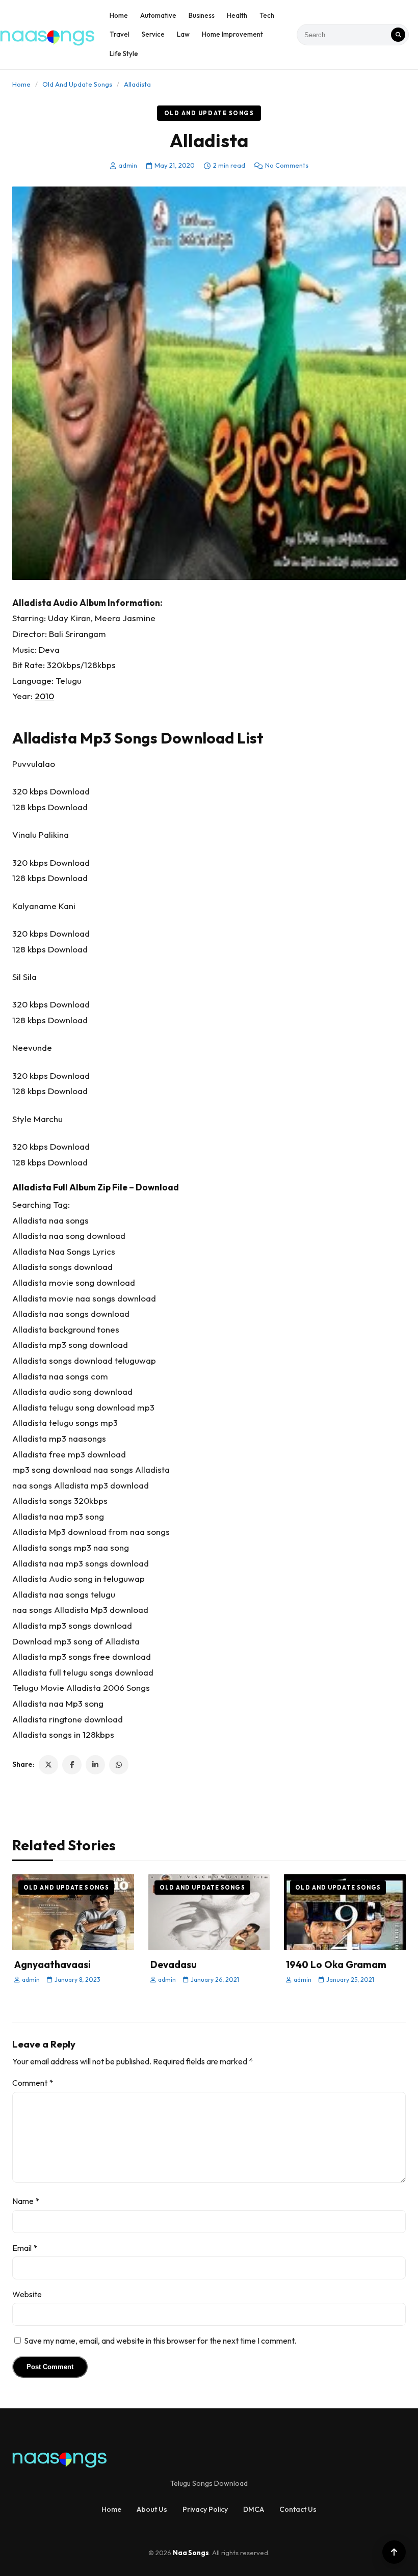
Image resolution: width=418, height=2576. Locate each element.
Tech (267, 15)
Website (27, 2294)
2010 (44, 696)
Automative (158, 15)
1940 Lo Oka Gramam (336, 1964)
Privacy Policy (205, 2509)
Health (237, 15)
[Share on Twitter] (48, 1765)
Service (153, 34)
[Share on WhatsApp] (119, 1765)
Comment (33, 2083)
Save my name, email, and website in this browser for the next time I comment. (160, 2341)
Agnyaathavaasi (53, 1964)
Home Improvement (232, 34)
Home (119, 15)
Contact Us (298, 2509)
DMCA (254, 2509)
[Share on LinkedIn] (95, 1765)
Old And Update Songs (77, 84)
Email (25, 2248)
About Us (152, 2509)
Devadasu (174, 1964)
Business (202, 15)
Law (183, 34)
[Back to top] (394, 2552)
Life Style (124, 54)
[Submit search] (398, 35)
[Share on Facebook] (72, 1765)
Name (26, 2201)
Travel (120, 34)
